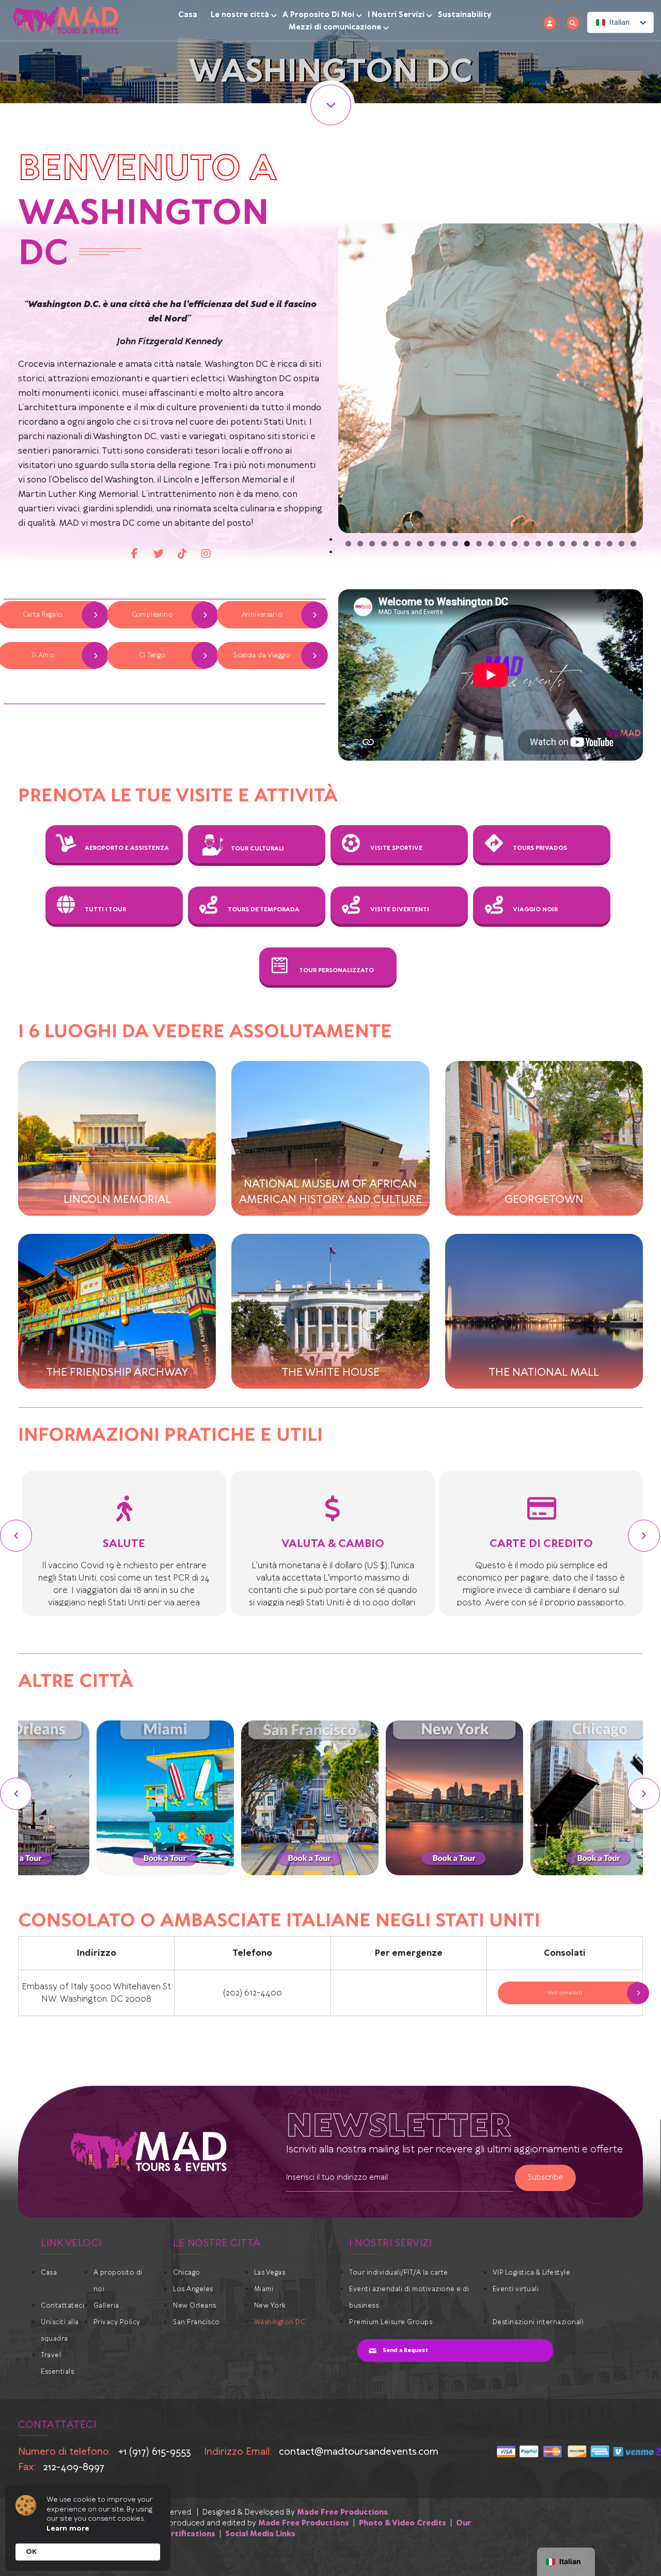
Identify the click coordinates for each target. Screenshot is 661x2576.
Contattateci (62, 2306)
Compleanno (152, 615)
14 (503, 544)
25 (633, 544)
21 (586, 544)
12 (479, 544)
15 (515, 544)
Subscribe (545, 2178)
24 (621, 544)
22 (598, 544)
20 (574, 544)
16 (526, 544)
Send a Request (405, 2350)
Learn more (68, 2529)
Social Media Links (260, 2534)
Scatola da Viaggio (261, 656)
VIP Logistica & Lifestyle (532, 2273)
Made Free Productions (342, 2513)
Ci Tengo (152, 656)
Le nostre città (240, 15)
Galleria (106, 2306)
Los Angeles (193, 2289)
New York (270, 2306)
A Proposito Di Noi (318, 15)
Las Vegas (270, 2273)
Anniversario (262, 615)
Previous (323, 378)
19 (562, 544)
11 (467, 544)
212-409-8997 (74, 2467)
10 (455, 544)
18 (550, 544)
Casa (188, 15)
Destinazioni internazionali (538, 2322)
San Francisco (196, 2322)
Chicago (187, 2273)
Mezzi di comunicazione (335, 27)
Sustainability (465, 15)
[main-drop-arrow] (330, 105)
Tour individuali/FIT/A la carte (399, 2273)
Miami (264, 2289)
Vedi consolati (564, 1993)
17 (538, 544)
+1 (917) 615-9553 (155, 2452)
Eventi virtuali (516, 2289)
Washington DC (280, 2322)
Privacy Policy (117, 2322)
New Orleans (195, 2306)
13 (491, 544)
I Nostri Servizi (396, 15)
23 (610, 544)
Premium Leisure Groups (391, 2322)
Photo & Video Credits (403, 2523)
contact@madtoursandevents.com (359, 2452)
